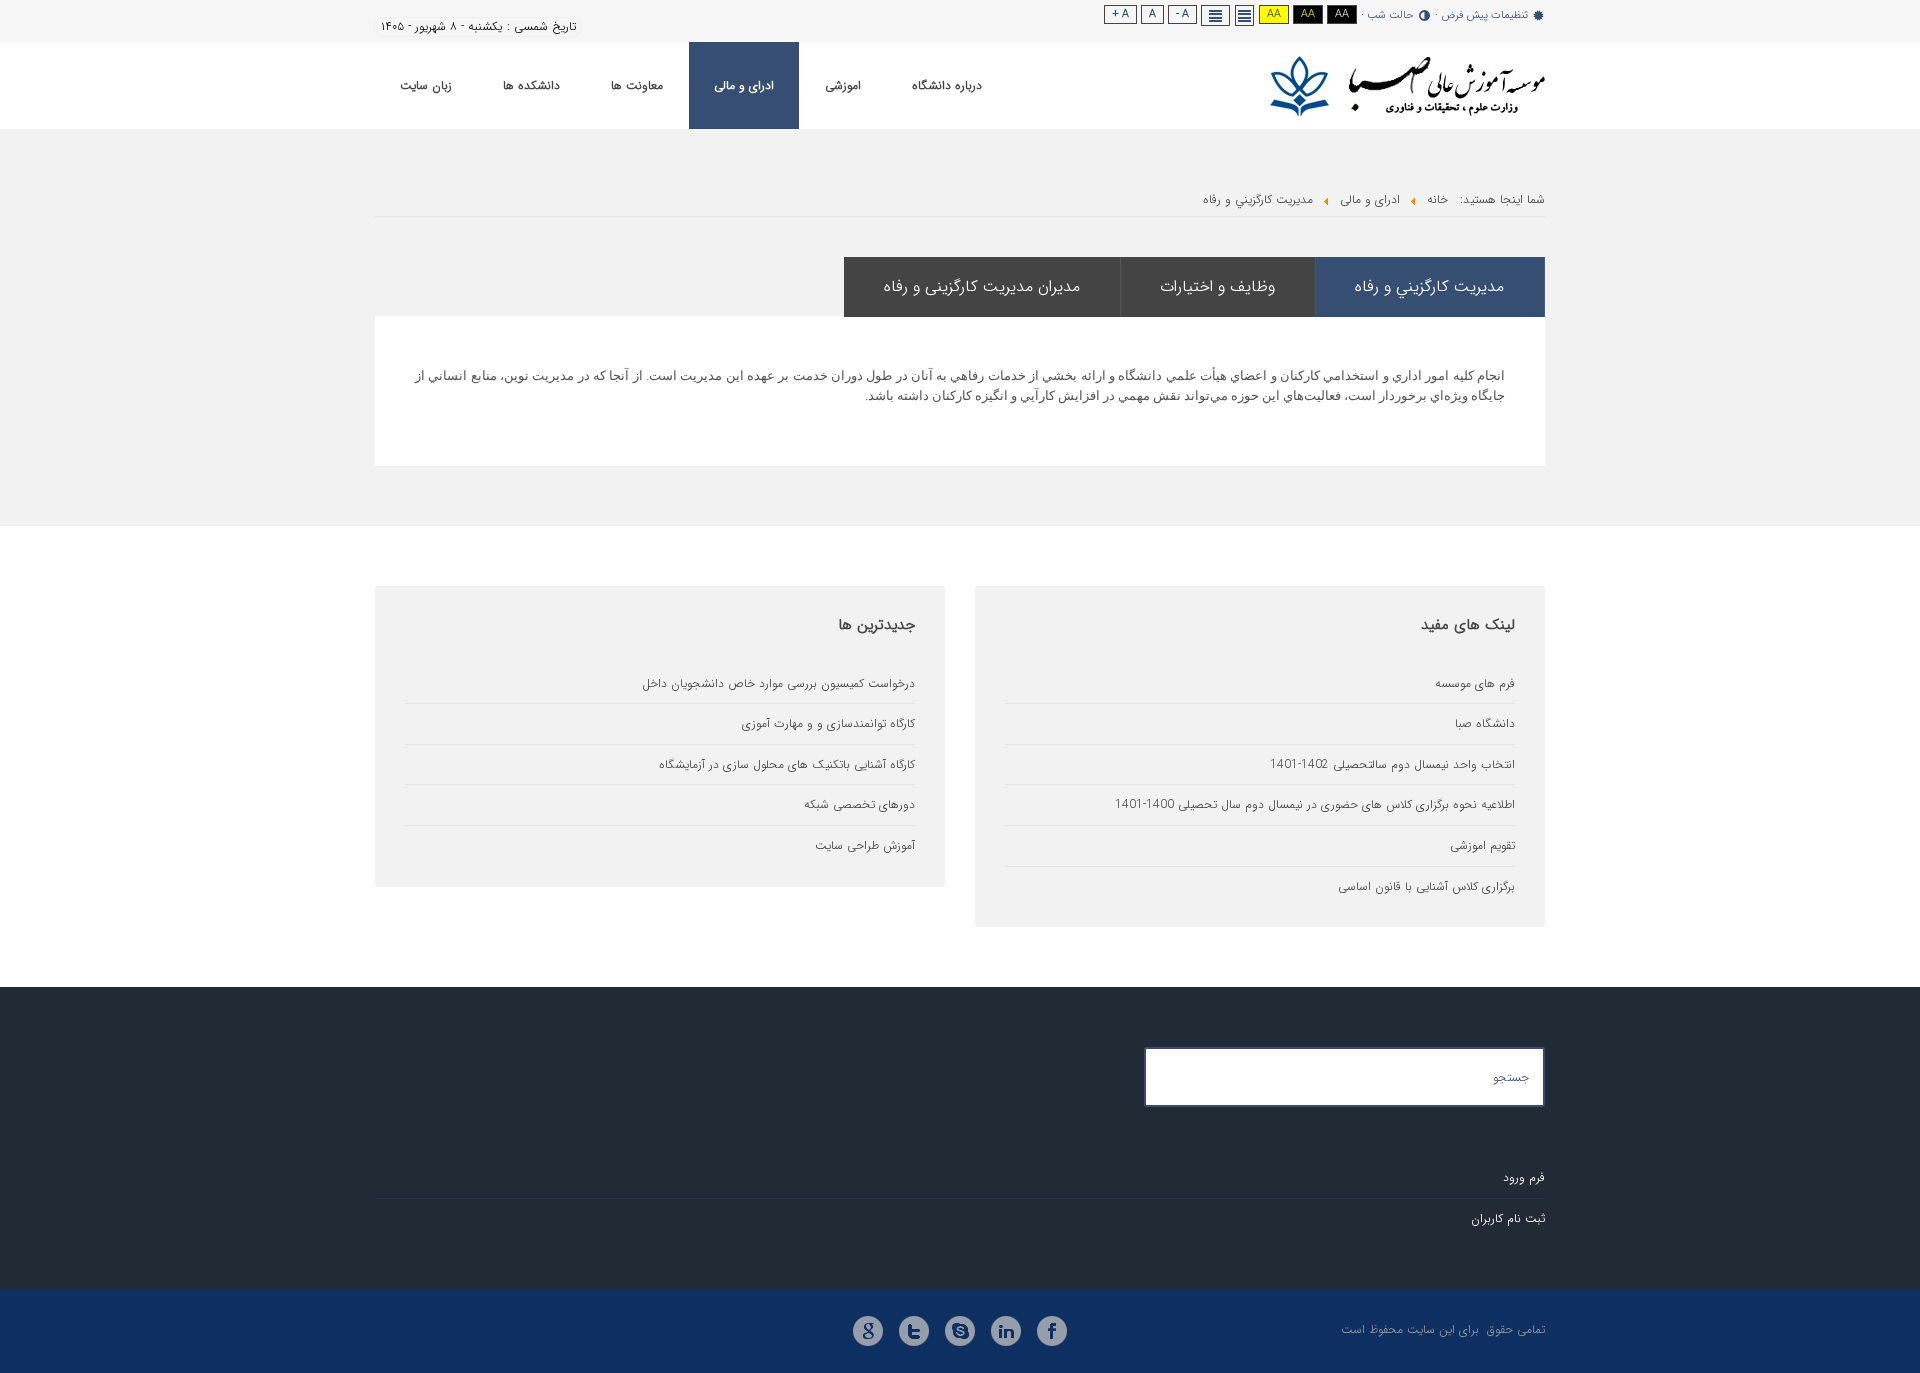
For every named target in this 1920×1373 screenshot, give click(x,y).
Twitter (914, 1331)
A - (1182, 14)
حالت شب (1390, 16)
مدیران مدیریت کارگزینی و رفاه (982, 286)
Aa (1342, 14)
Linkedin (1006, 1331)
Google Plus (868, 1331)
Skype (960, 1331)
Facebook (1052, 1331)
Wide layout (1216, 15)
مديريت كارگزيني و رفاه (1429, 286)
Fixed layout (1245, 15)
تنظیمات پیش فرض (1484, 16)
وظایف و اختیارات (1217, 286)
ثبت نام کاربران (1508, 1218)
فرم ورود (1524, 1177)
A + (1120, 14)
